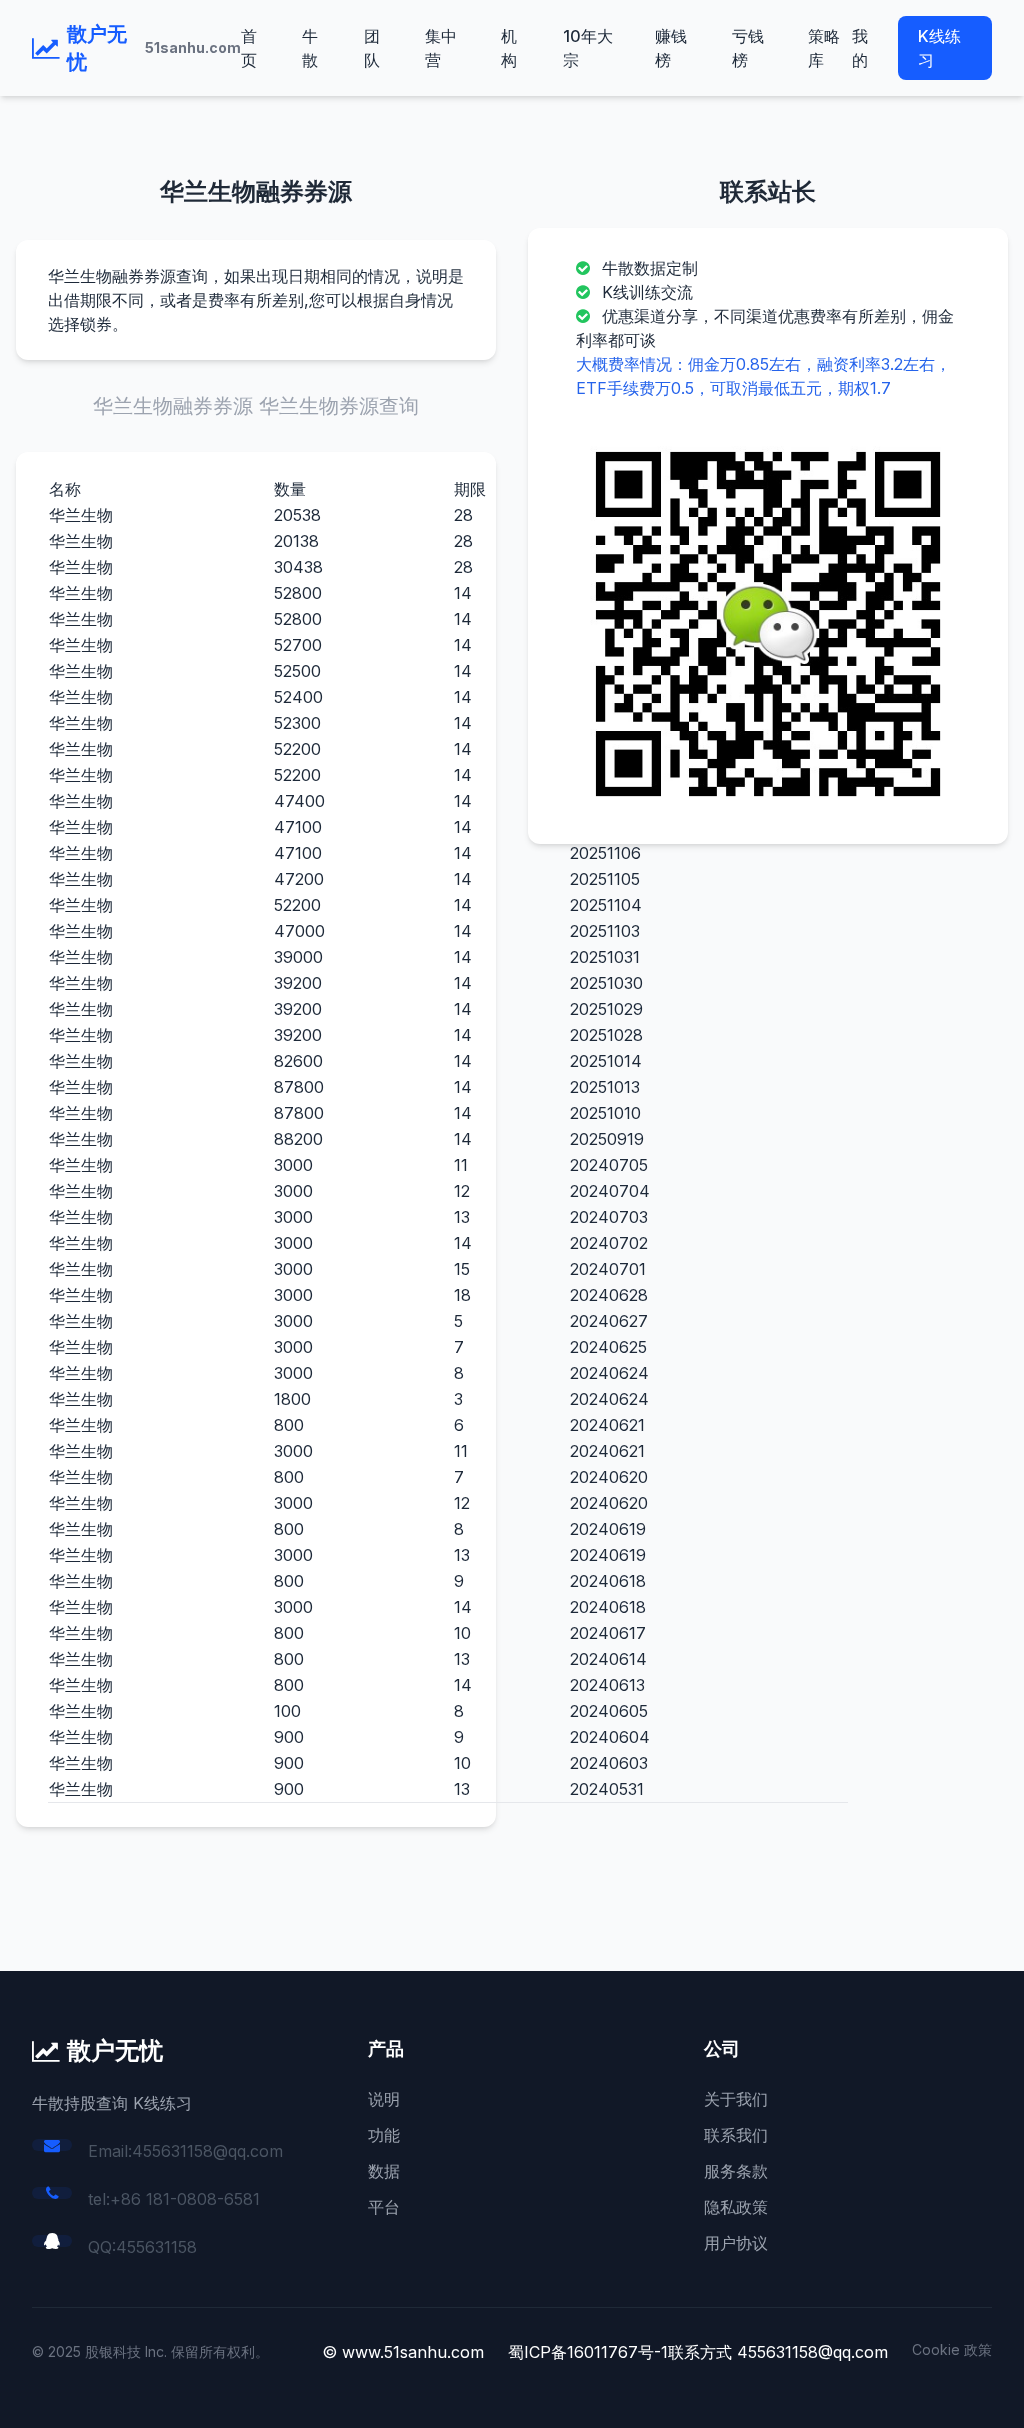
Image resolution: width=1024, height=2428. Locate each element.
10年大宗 (588, 48)
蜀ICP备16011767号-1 (588, 2352)
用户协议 (736, 2243)
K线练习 (939, 48)
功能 (384, 2135)
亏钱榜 (748, 48)
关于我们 (736, 2099)
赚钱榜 (671, 48)
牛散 (310, 48)
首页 (249, 48)
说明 (384, 2099)
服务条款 (736, 2171)
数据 (384, 2171)
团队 (372, 48)
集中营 (441, 48)
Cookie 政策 (952, 2349)
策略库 (824, 48)
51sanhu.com (193, 47)
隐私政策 (736, 2207)
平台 (384, 2207)
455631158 (156, 2247)
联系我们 (736, 2135)
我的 (860, 48)
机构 (509, 48)
